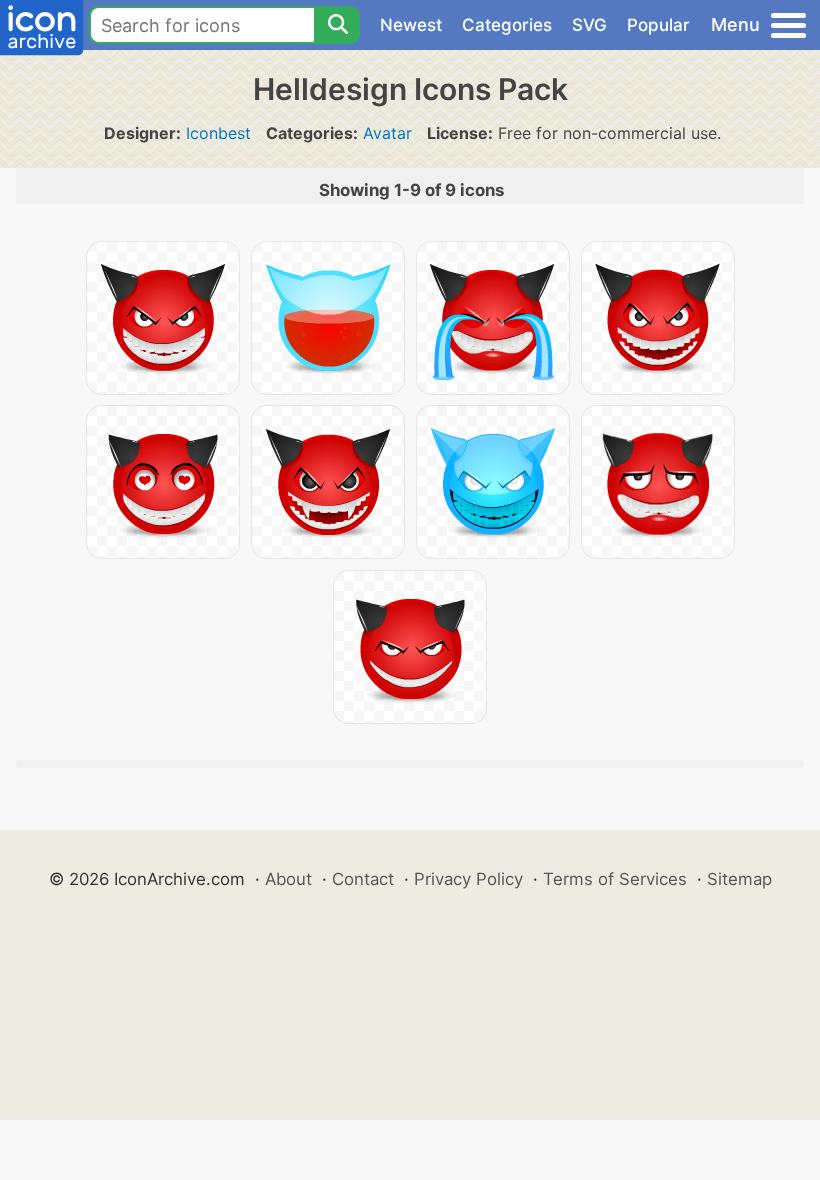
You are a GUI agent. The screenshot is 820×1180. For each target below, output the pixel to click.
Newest (411, 25)
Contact (363, 879)
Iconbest (218, 133)
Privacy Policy (468, 879)
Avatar (387, 133)
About (288, 879)
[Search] (337, 25)
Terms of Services (615, 879)
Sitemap (739, 879)
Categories (507, 25)
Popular (658, 25)
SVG (589, 25)
